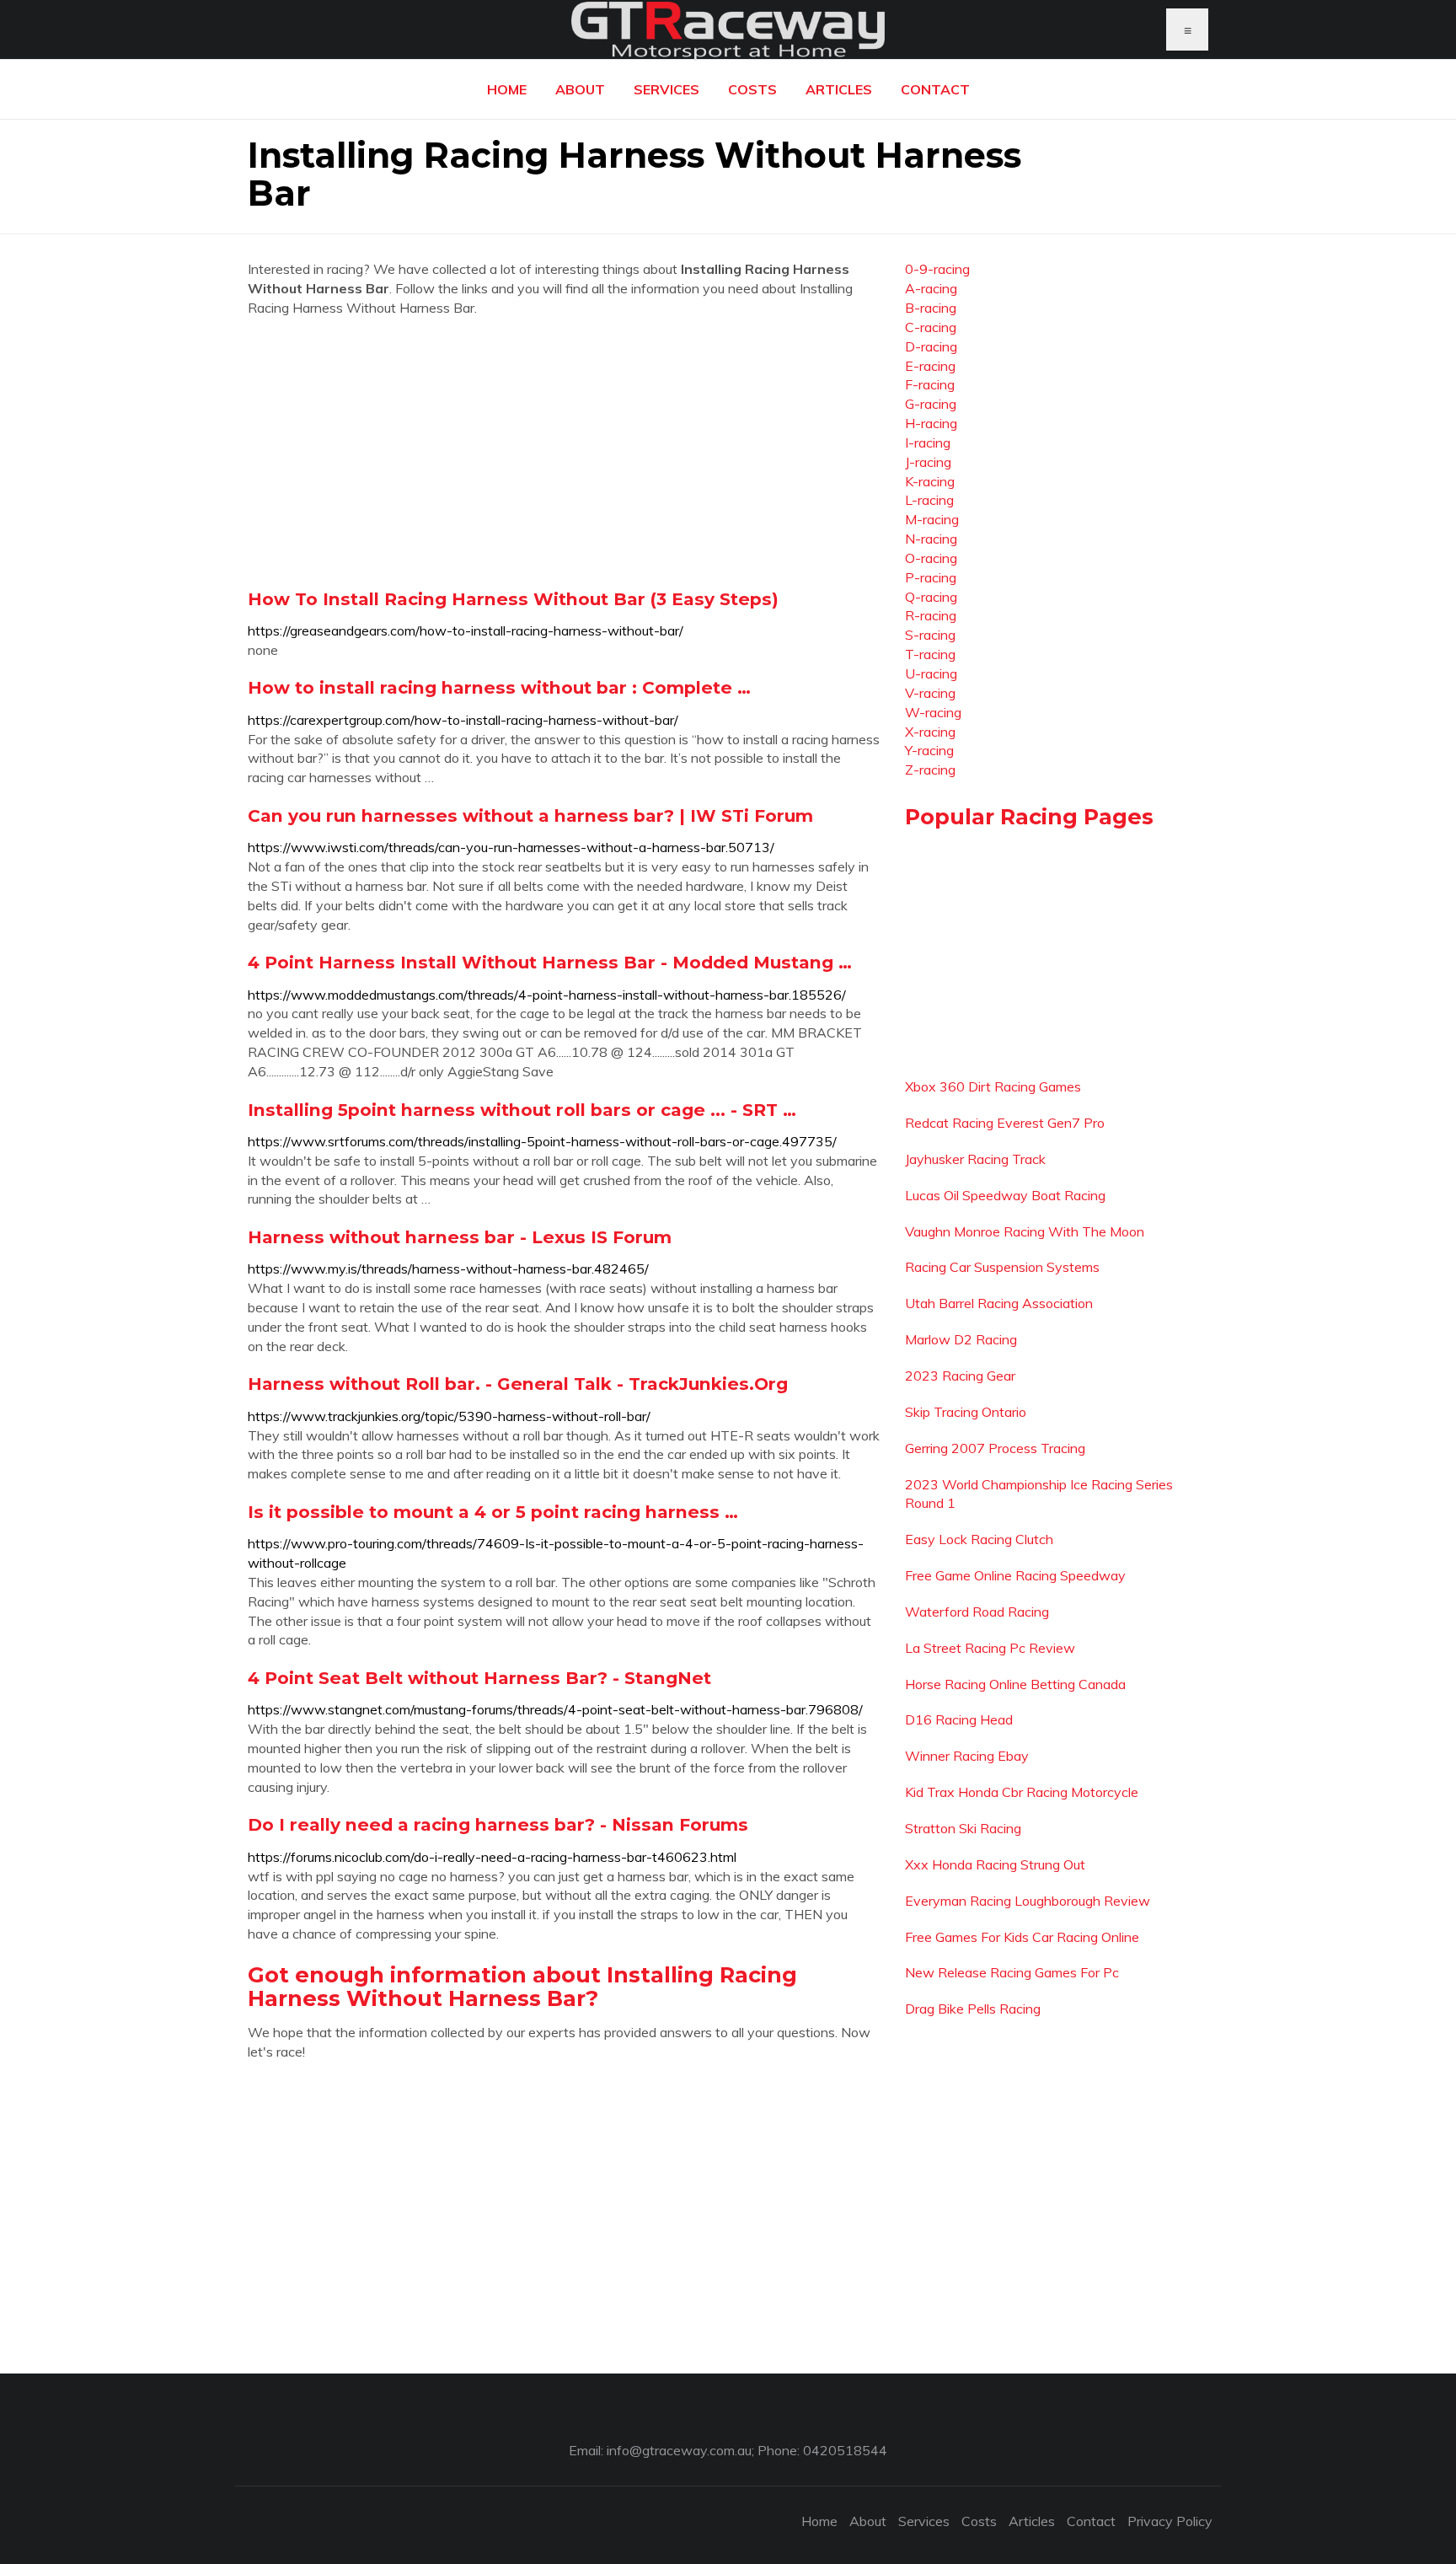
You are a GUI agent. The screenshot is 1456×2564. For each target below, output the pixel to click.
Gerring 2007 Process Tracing (995, 1448)
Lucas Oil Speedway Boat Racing (1005, 1195)
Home (507, 89)
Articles (839, 89)
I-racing (928, 443)
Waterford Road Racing (977, 1612)
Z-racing (930, 770)
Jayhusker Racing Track (975, 1159)
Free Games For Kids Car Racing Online (1022, 1937)
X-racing (930, 732)
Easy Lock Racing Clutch (979, 1539)
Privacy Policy (1170, 2521)
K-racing (930, 481)
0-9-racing (937, 269)
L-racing (929, 500)
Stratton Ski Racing (963, 1828)
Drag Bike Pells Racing (973, 2009)
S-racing (930, 635)
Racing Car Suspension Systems (1002, 1267)
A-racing (931, 288)
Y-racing (929, 750)
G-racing (931, 404)
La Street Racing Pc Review (990, 1648)
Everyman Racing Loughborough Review (1028, 1901)
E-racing (930, 366)
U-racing (931, 673)
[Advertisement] (564, 453)
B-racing (931, 308)
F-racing (930, 384)
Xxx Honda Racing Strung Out (995, 1864)
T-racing (930, 654)
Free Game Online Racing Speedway (1015, 1575)
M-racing (932, 519)
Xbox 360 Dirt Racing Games (993, 1086)
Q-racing (931, 597)
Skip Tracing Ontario (966, 1412)
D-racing (931, 346)
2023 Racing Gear (960, 1376)
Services (666, 89)
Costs (752, 89)
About (580, 89)
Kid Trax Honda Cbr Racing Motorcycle (1022, 1792)
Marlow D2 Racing (961, 1339)
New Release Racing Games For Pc (1012, 1972)
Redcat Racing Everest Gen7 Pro (1005, 1123)
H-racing (931, 423)
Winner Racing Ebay (967, 1756)
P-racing (931, 577)
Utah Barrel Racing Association (999, 1303)
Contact (935, 89)
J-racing (928, 462)
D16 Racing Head (959, 1719)
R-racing (931, 615)
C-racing (931, 327)
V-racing (930, 693)
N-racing (931, 539)
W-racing (933, 712)
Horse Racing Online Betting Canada (1015, 1684)
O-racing (931, 558)
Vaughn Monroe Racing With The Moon (1025, 1231)
